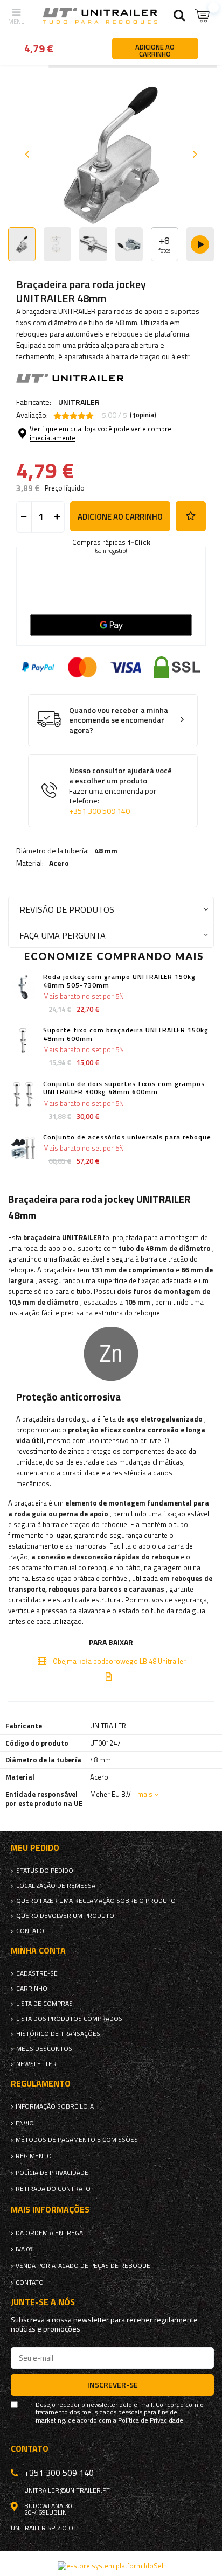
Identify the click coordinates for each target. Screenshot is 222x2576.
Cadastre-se (37, 1973)
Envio (25, 2123)
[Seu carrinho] (203, 16)
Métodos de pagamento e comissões (77, 2140)
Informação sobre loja (55, 2106)
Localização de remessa (56, 1886)
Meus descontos (44, 2049)
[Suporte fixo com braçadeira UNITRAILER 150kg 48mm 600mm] (23, 1041)
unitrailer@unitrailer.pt (67, 2490)
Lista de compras (44, 2004)
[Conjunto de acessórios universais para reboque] (23, 1148)
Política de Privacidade (151, 2420)
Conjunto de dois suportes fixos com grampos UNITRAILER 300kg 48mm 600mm (124, 1088)
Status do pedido (45, 1871)
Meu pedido (35, 1848)
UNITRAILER (79, 402)
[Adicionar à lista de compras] (191, 516)
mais (145, 1794)
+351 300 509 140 (99, 811)
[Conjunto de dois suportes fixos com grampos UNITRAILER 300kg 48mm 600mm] (23, 1094)
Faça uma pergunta (63, 935)
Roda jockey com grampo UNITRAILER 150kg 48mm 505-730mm (119, 981)
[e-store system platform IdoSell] (111, 2566)
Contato (30, 1931)
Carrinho (32, 1989)
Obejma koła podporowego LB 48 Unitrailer (119, 1661)
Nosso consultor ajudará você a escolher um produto (120, 791)
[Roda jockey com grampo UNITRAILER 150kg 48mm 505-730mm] (23, 987)
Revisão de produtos (67, 909)
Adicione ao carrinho (120, 517)
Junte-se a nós (43, 2302)
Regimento (34, 2156)
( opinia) (143, 415)
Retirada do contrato (53, 2189)
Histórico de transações (58, 2034)
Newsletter (36, 2064)
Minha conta (38, 1951)
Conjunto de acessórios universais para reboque (127, 1137)
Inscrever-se (113, 2385)
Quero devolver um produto (65, 1916)
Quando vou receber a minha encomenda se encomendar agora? (119, 720)
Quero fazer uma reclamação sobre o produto (96, 1901)
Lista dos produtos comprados (69, 2019)
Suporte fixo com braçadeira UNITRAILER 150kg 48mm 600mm (126, 1034)
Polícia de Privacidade (52, 2173)
